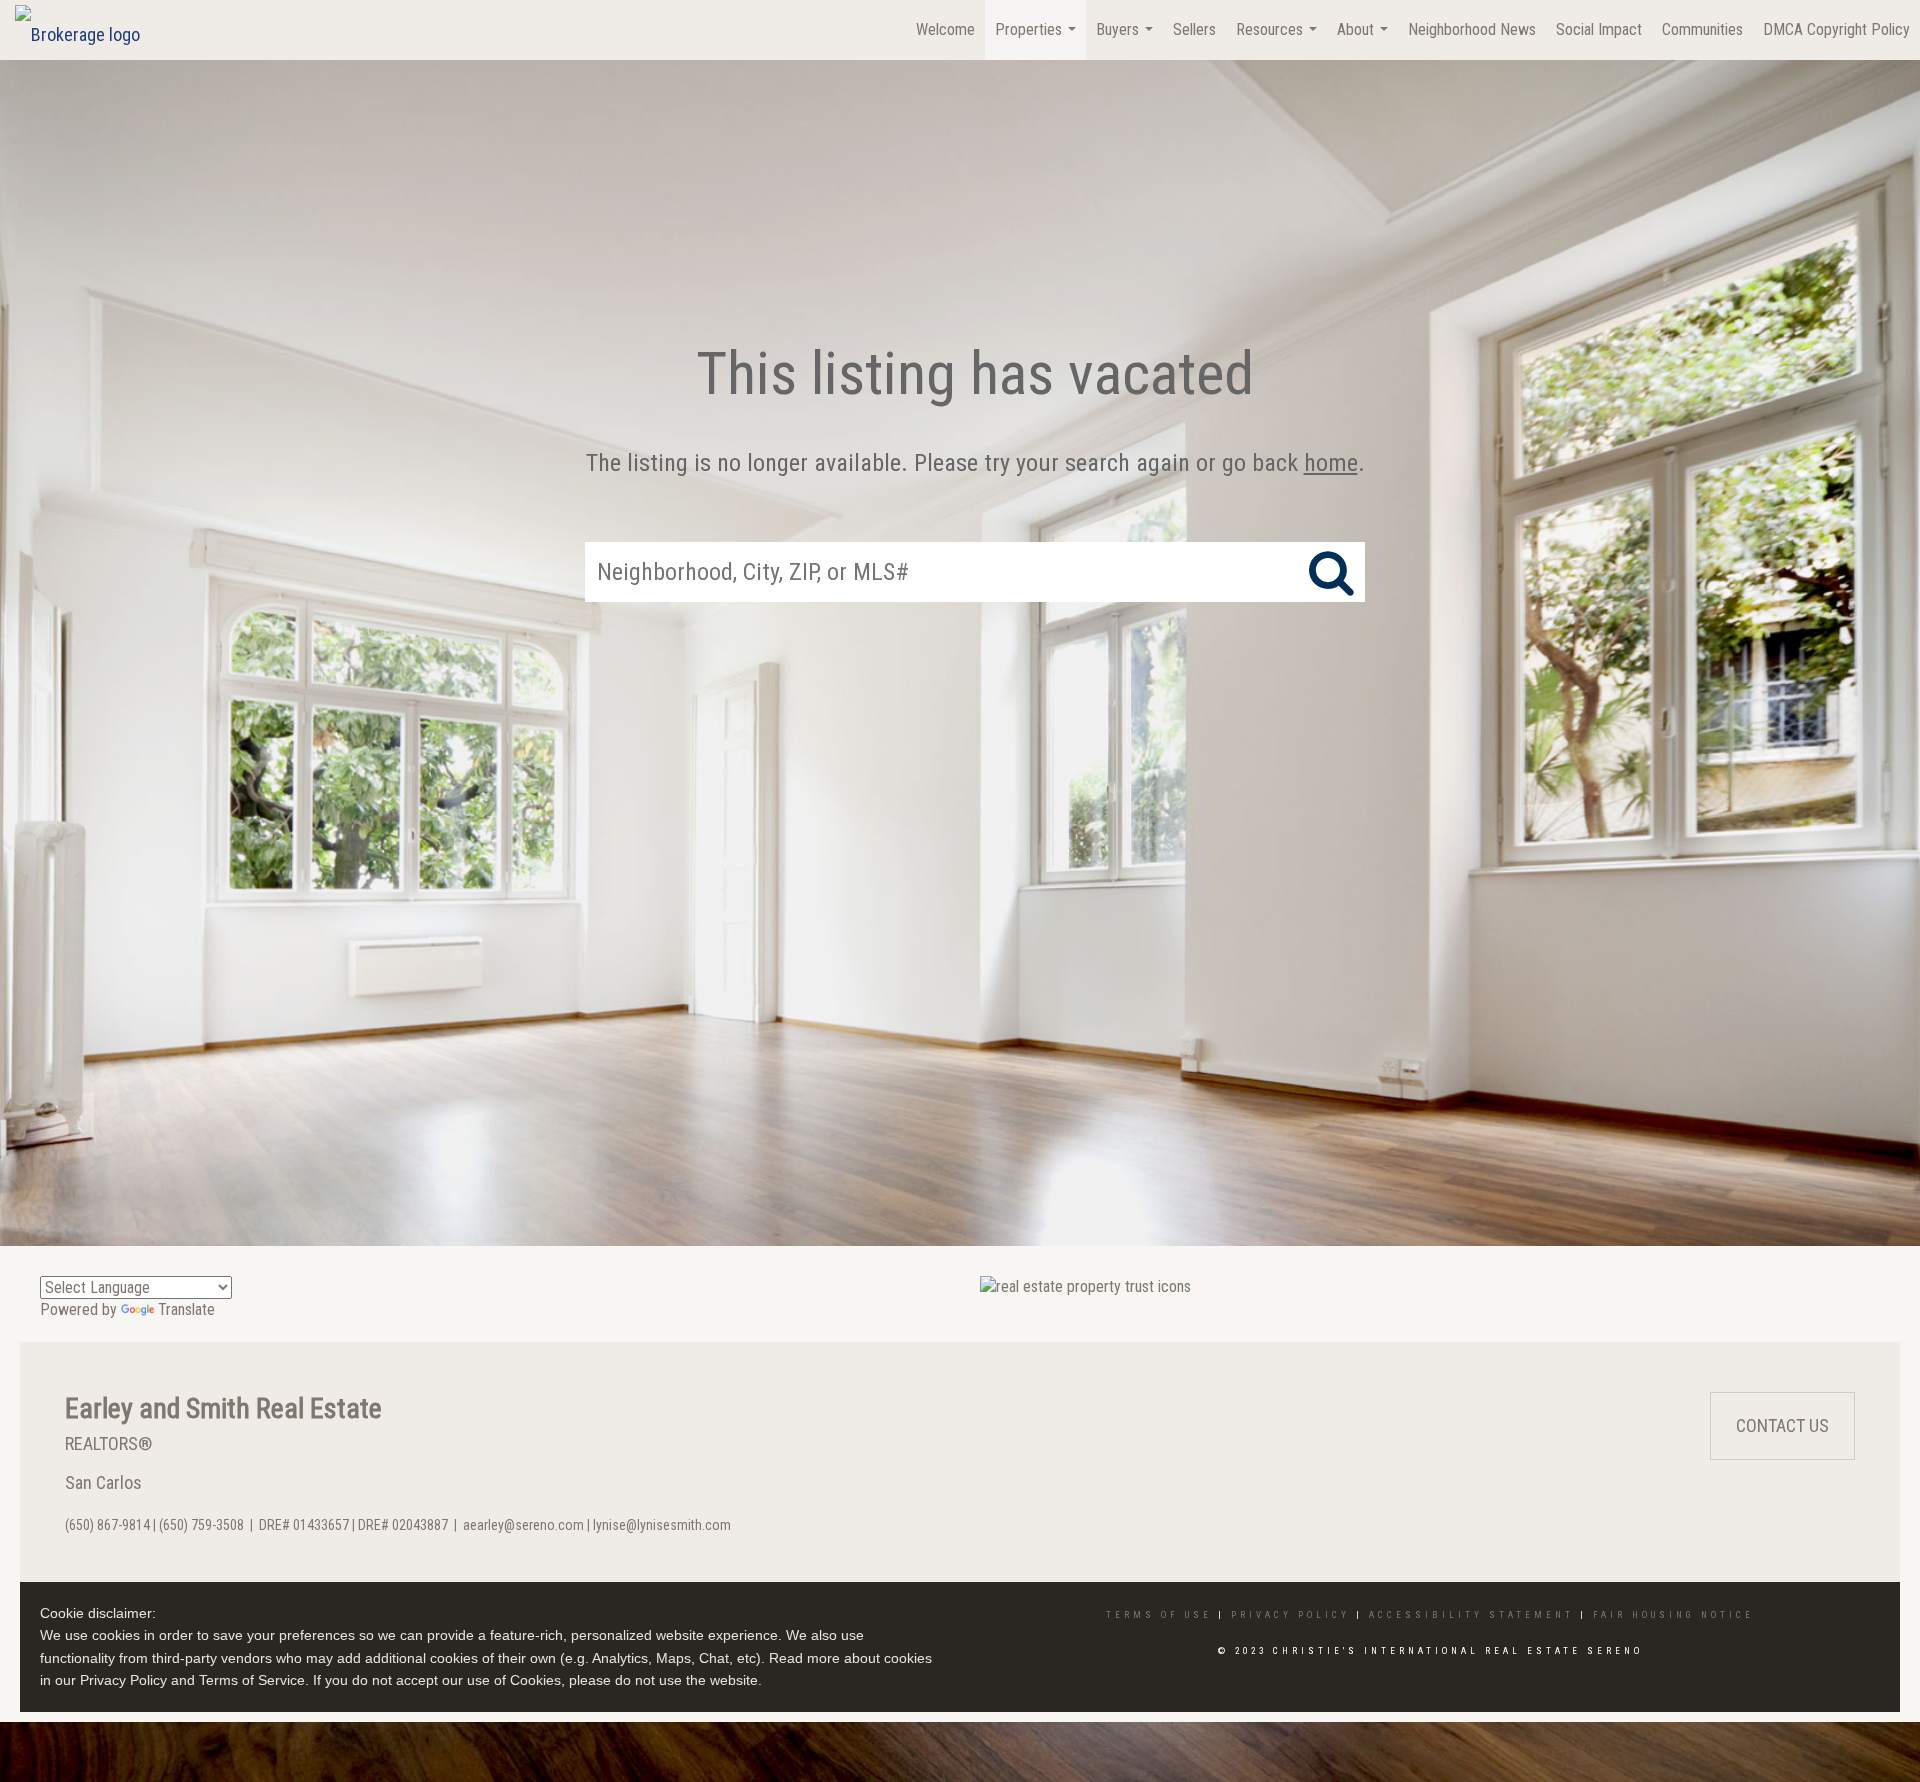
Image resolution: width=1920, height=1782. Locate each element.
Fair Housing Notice (1673, 1615)
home (1331, 463)
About (1365, 40)
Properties (1038, 40)
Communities (1702, 29)
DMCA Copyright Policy (1836, 29)
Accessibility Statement (1471, 1615)
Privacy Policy (1290, 1615)
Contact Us (1782, 1425)
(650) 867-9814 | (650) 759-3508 (154, 1525)
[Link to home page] (87, 30)
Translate (186, 1309)
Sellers (1194, 29)
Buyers (1127, 40)
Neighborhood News (1472, 29)
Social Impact (1599, 29)
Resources (1279, 40)
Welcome (945, 29)
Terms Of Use (1159, 1615)
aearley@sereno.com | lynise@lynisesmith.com (597, 1525)
